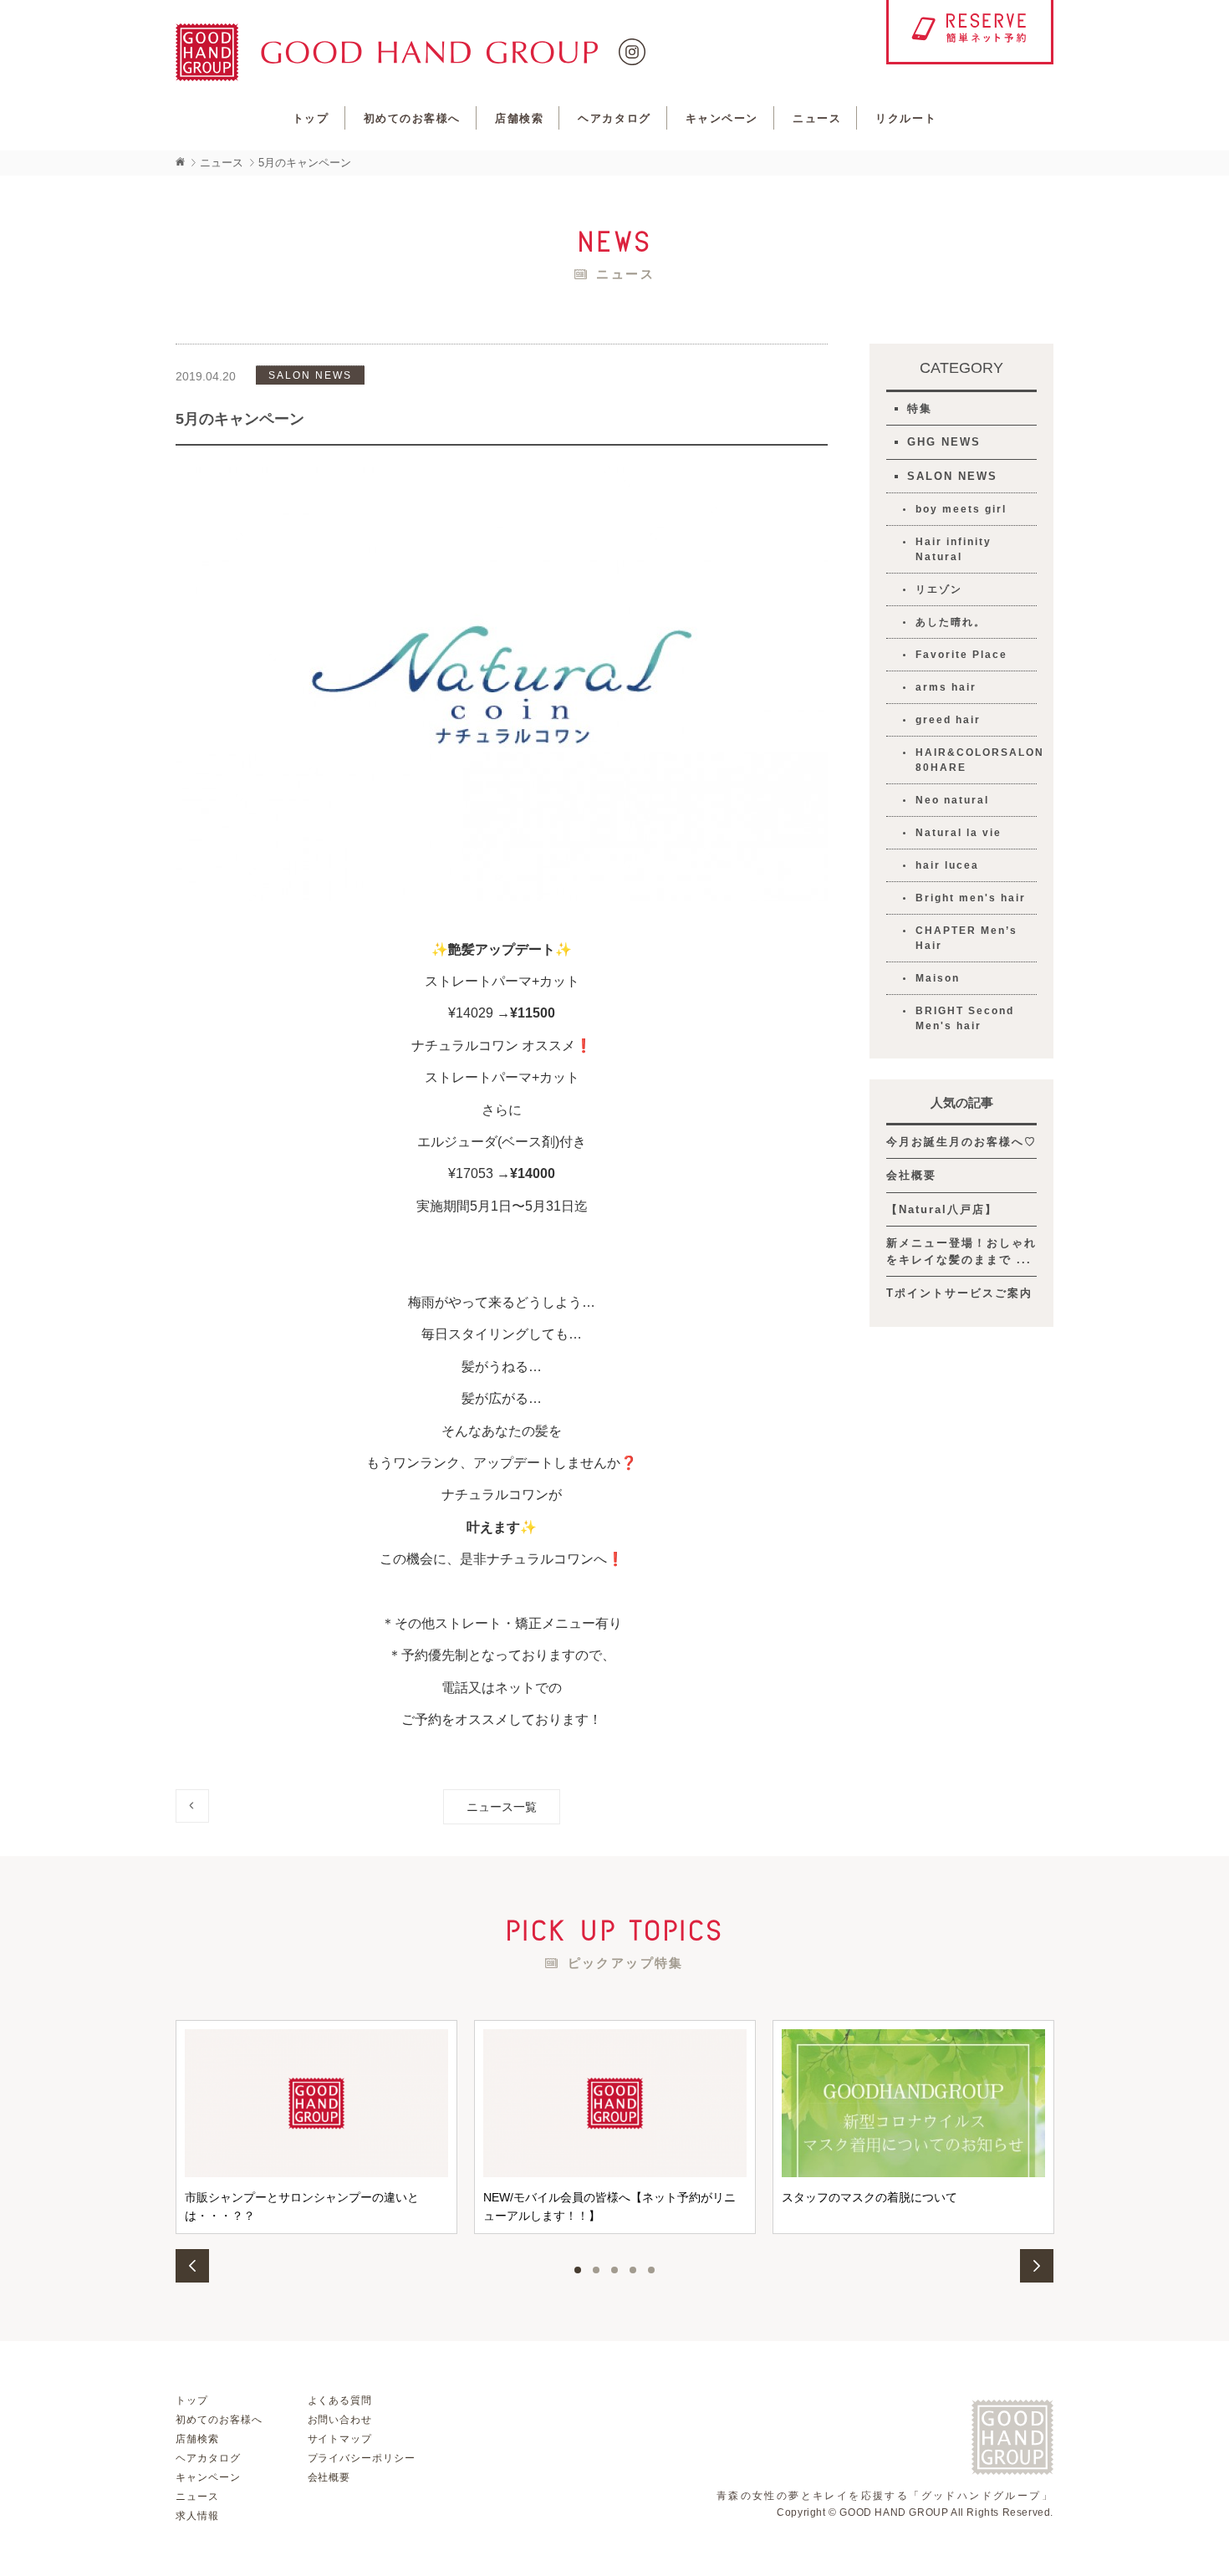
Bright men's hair (971, 898)
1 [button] (578, 2270)
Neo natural (952, 800)
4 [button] (633, 2270)
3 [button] (614, 2270)
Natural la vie (959, 833)
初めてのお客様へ (412, 118)
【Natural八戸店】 (942, 1209)
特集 (920, 408)
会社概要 (911, 1175)
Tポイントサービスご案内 (959, 1293)
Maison (938, 978)
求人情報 (197, 2516)
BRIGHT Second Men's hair (965, 1018)
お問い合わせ (340, 2420)
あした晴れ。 (951, 622)
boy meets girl (961, 509)
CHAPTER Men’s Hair (966, 938)
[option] (316, 2127)
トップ (311, 118)
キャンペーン (722, 118)
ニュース (817, 118)
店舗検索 (519, 118)
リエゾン (939, 589)
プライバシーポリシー (362, 2458)
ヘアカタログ (614, 118)
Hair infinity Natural (954, 549)
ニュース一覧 (502, 1807)
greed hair (948, 720)
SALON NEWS (952, 476)
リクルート (906, 118)
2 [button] (596, 2270)
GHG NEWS (944, 442)
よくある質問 (340, 2400)
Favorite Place (961, 655)
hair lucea (947, 865)
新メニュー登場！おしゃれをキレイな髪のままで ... (961, 1251)
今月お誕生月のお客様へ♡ (961, 1142)
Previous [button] (192, 2266)
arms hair (946, 687)
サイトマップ (340, 2439)
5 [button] (651, 2270)
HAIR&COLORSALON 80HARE (976, 760)
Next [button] (1037, 2266)
